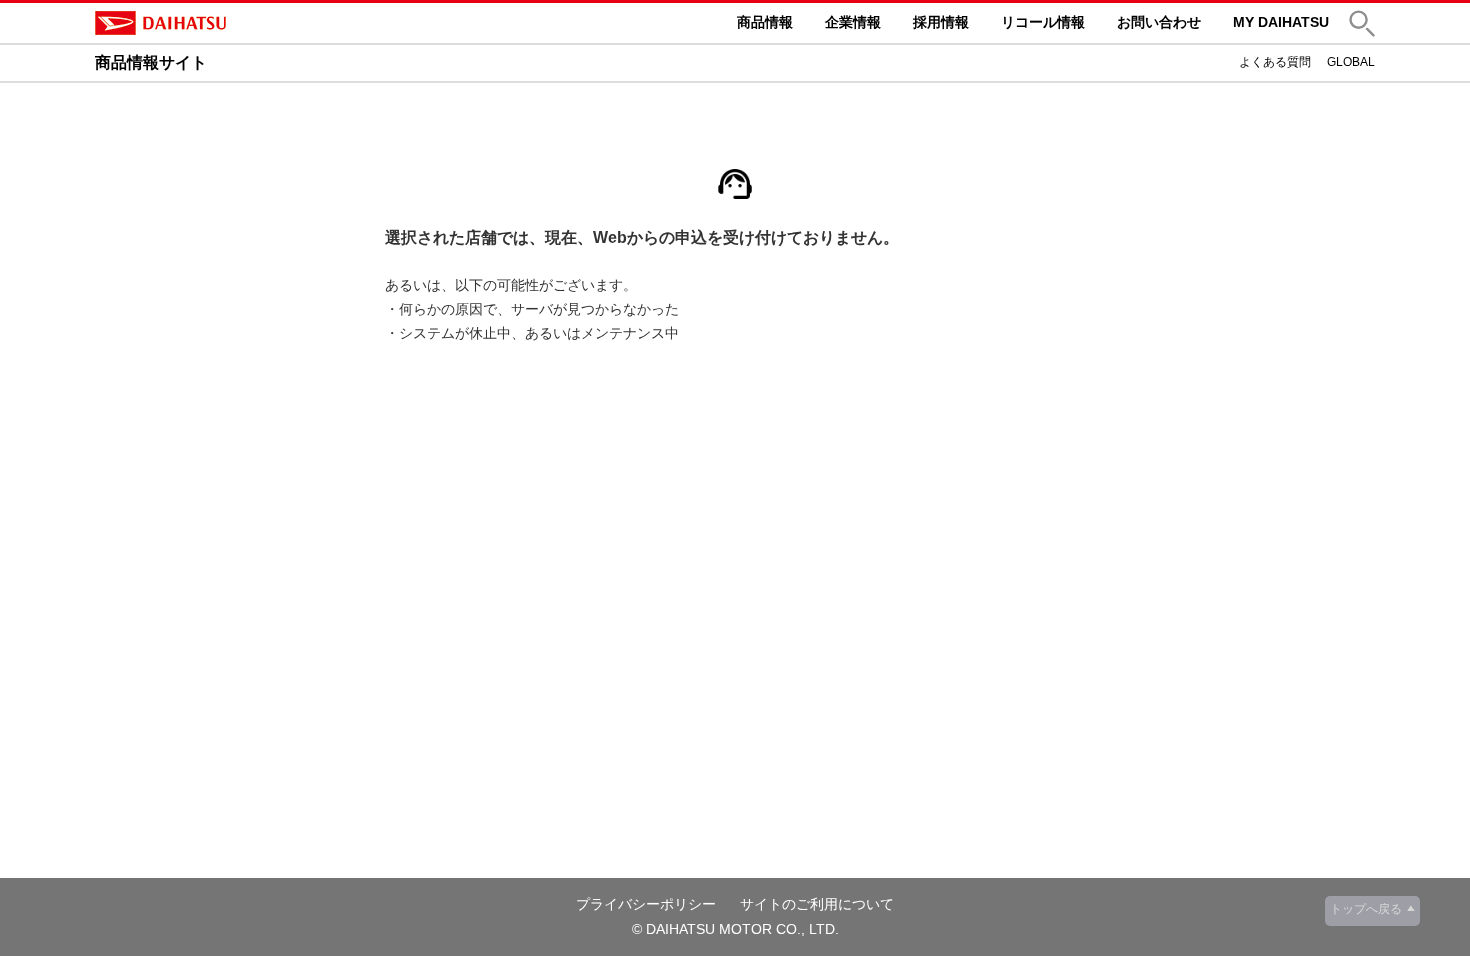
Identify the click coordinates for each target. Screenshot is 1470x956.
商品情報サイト (151, 62)
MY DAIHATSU (1281, 22)
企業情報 (853, 22)
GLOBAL (1351, 62)
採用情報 (941, 22)
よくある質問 (1275, 62)
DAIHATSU (245, 23)
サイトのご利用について (817, 904)
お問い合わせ (1159, 22)
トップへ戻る (1366, 909)
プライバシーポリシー (646, 904)
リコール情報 (1043, 22)
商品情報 (765, 22)
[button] (1362, 23)
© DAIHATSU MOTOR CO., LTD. (735, 929)
